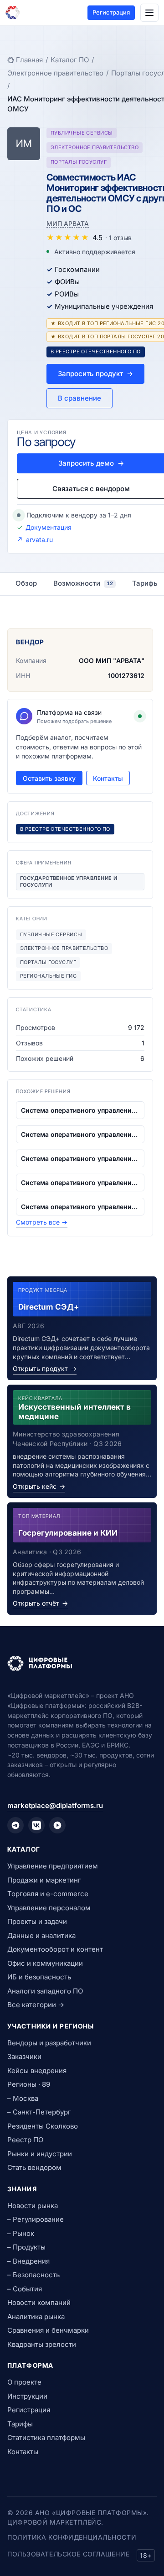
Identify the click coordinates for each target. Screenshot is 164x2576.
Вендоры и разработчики (49, 2043)
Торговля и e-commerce (48, 1894)
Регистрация (111, 12)
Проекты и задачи (37, 1921)
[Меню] (149, 13)
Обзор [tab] (26, 583)
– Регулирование (36, 2219)
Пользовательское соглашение (68, 2554)
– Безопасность (33, 2275)
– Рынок (21, 2233)
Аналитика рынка (36, 2317)
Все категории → (36, 2005)
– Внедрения (28, 2261)
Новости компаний (39, 2302)
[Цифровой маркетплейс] (82, 1663)
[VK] (36, 1825)
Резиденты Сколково (43, 2126)
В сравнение (79, 398)
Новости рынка (33, 2206)
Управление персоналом (49, 1908)
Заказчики (24, 2056)
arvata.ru (39, 540)
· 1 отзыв (118, 238)
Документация (49, 527)
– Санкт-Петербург (39, 2112)
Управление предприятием (53, 1866)
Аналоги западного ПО (45, 1991)
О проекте (24, 2382)
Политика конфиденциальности (72, 2537)
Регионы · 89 (29, 2084)
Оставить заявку (49, 778)
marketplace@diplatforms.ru (55, 1805)
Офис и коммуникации (45, 1963)
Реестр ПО (25, 2140)
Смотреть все (42, 1222)
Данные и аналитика (41, 1936)
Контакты (108, 778)
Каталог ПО (70, 60)
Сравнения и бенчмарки (48, 2330)
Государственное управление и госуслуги (69, 881)
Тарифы (20, 2424)
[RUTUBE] (57, 1825)
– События (25, 2289)
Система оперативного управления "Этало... (80, 1110)
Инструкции (27, 2396)
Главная (29, 60)
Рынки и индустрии (40, 2154)
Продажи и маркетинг (44, 1880)
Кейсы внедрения (37, 2071)
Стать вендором (34, 2167)
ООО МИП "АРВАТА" (112, 660)
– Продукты (26, 2247)
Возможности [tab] (83, 583)
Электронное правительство (55, 73)
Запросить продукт (95, 374)
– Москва (23, 2098)
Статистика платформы (46, 2438)
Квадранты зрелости (42, 2344)
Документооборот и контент (55, 1949)
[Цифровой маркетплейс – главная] (13, 13)
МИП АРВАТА (68, 223)
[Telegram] (15, 1825)
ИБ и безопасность (39, 1977)
